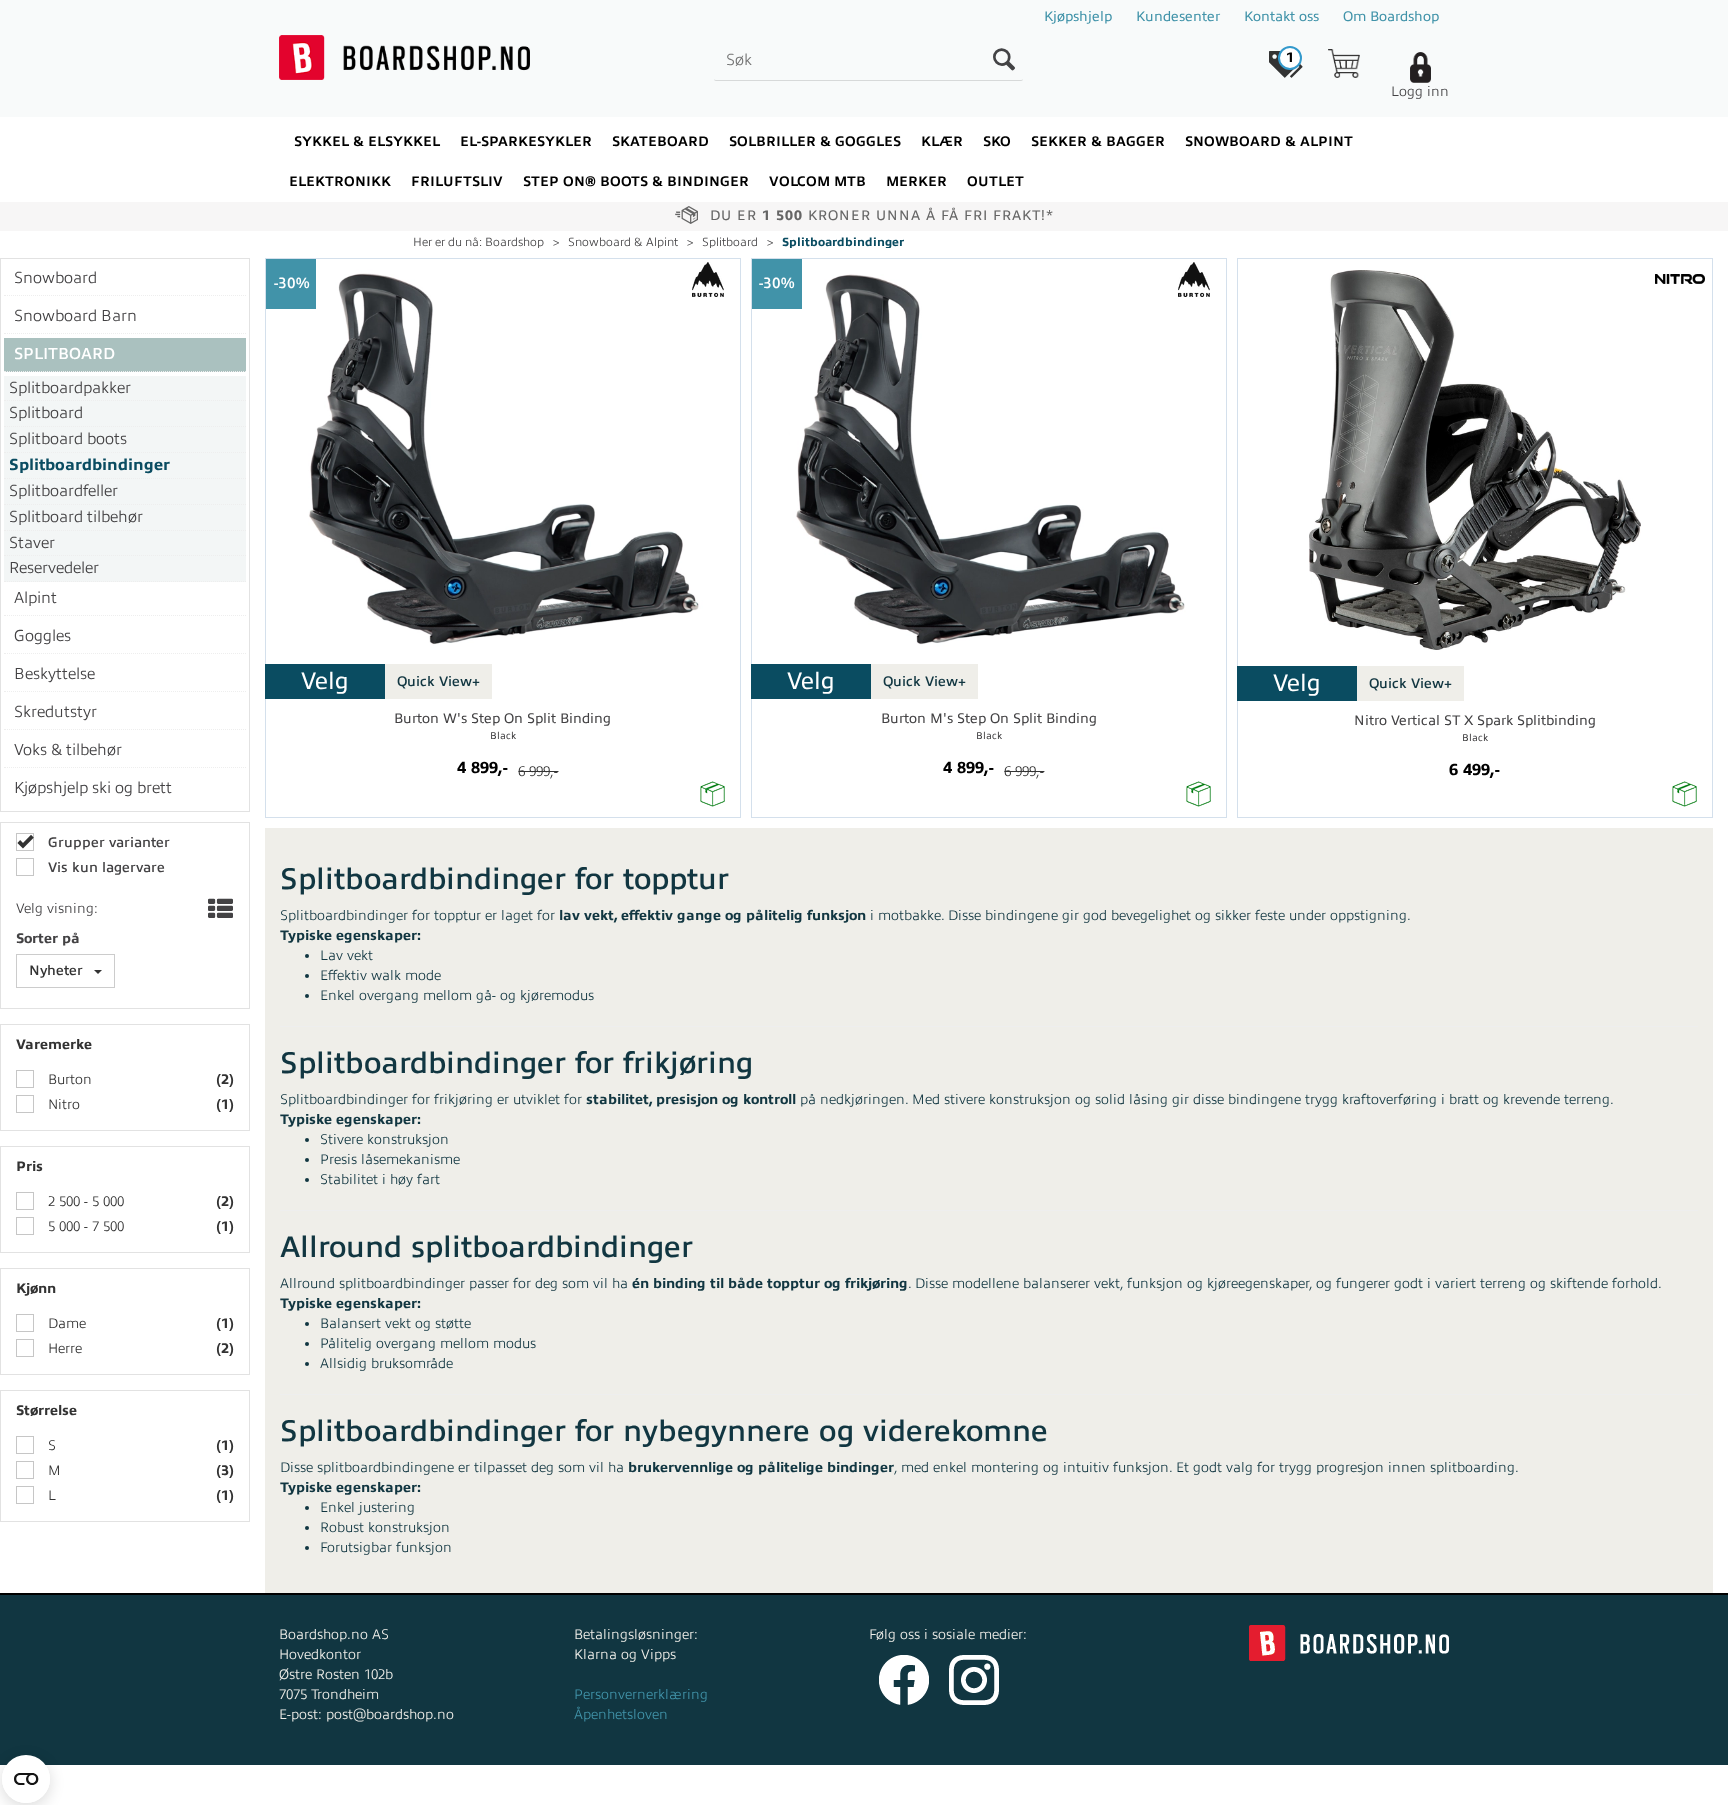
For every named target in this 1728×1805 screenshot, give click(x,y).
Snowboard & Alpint (1269, 141)
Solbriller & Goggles (815, 141)
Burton (68, 1079)
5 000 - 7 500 (84, 1226)
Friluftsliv (457, 181)
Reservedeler (54, 568)
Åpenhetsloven (621, 1714)
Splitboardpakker (70, 388)
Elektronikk (340, 181)
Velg (325, 681)
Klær (942, 141)
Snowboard (55, 278)
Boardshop (514, 242)
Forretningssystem (938, 1784)
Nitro (62, 1104)
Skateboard (660, 141)
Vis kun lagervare (104, 867)
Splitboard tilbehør (76, 517)
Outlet (995, 181)
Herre (63, 1348)
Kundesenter (1178, 16)
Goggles (42, 636)
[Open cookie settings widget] (26, 1779)
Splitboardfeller (63, 491)
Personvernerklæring (641, 1694)
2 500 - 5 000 (84, 1201)
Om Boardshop (1391, 16)
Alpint (35, 598)
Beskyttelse (54, 674)
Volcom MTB (817, 181)
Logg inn (1420, 91)
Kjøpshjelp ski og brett (93, 788)
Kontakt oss (1281, 16)
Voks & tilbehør (68, 750)
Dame (65, 1323)
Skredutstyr (55, 712)
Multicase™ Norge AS (1265, 1784)
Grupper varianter (107, 842)
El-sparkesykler (526, 141)
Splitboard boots (68, 439)
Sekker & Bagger (1098, 141)
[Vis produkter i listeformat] (218, 911)
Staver (32, 543)
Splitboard (730, 242)
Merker (916, 181)
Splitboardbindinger (843, 242)
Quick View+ (438, 681)
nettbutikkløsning (1077, 1784)
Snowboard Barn (75, 316)
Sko (997, 141)
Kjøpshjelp (1078, 16)
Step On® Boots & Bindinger (636, 181)
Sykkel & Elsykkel (367, 141)
